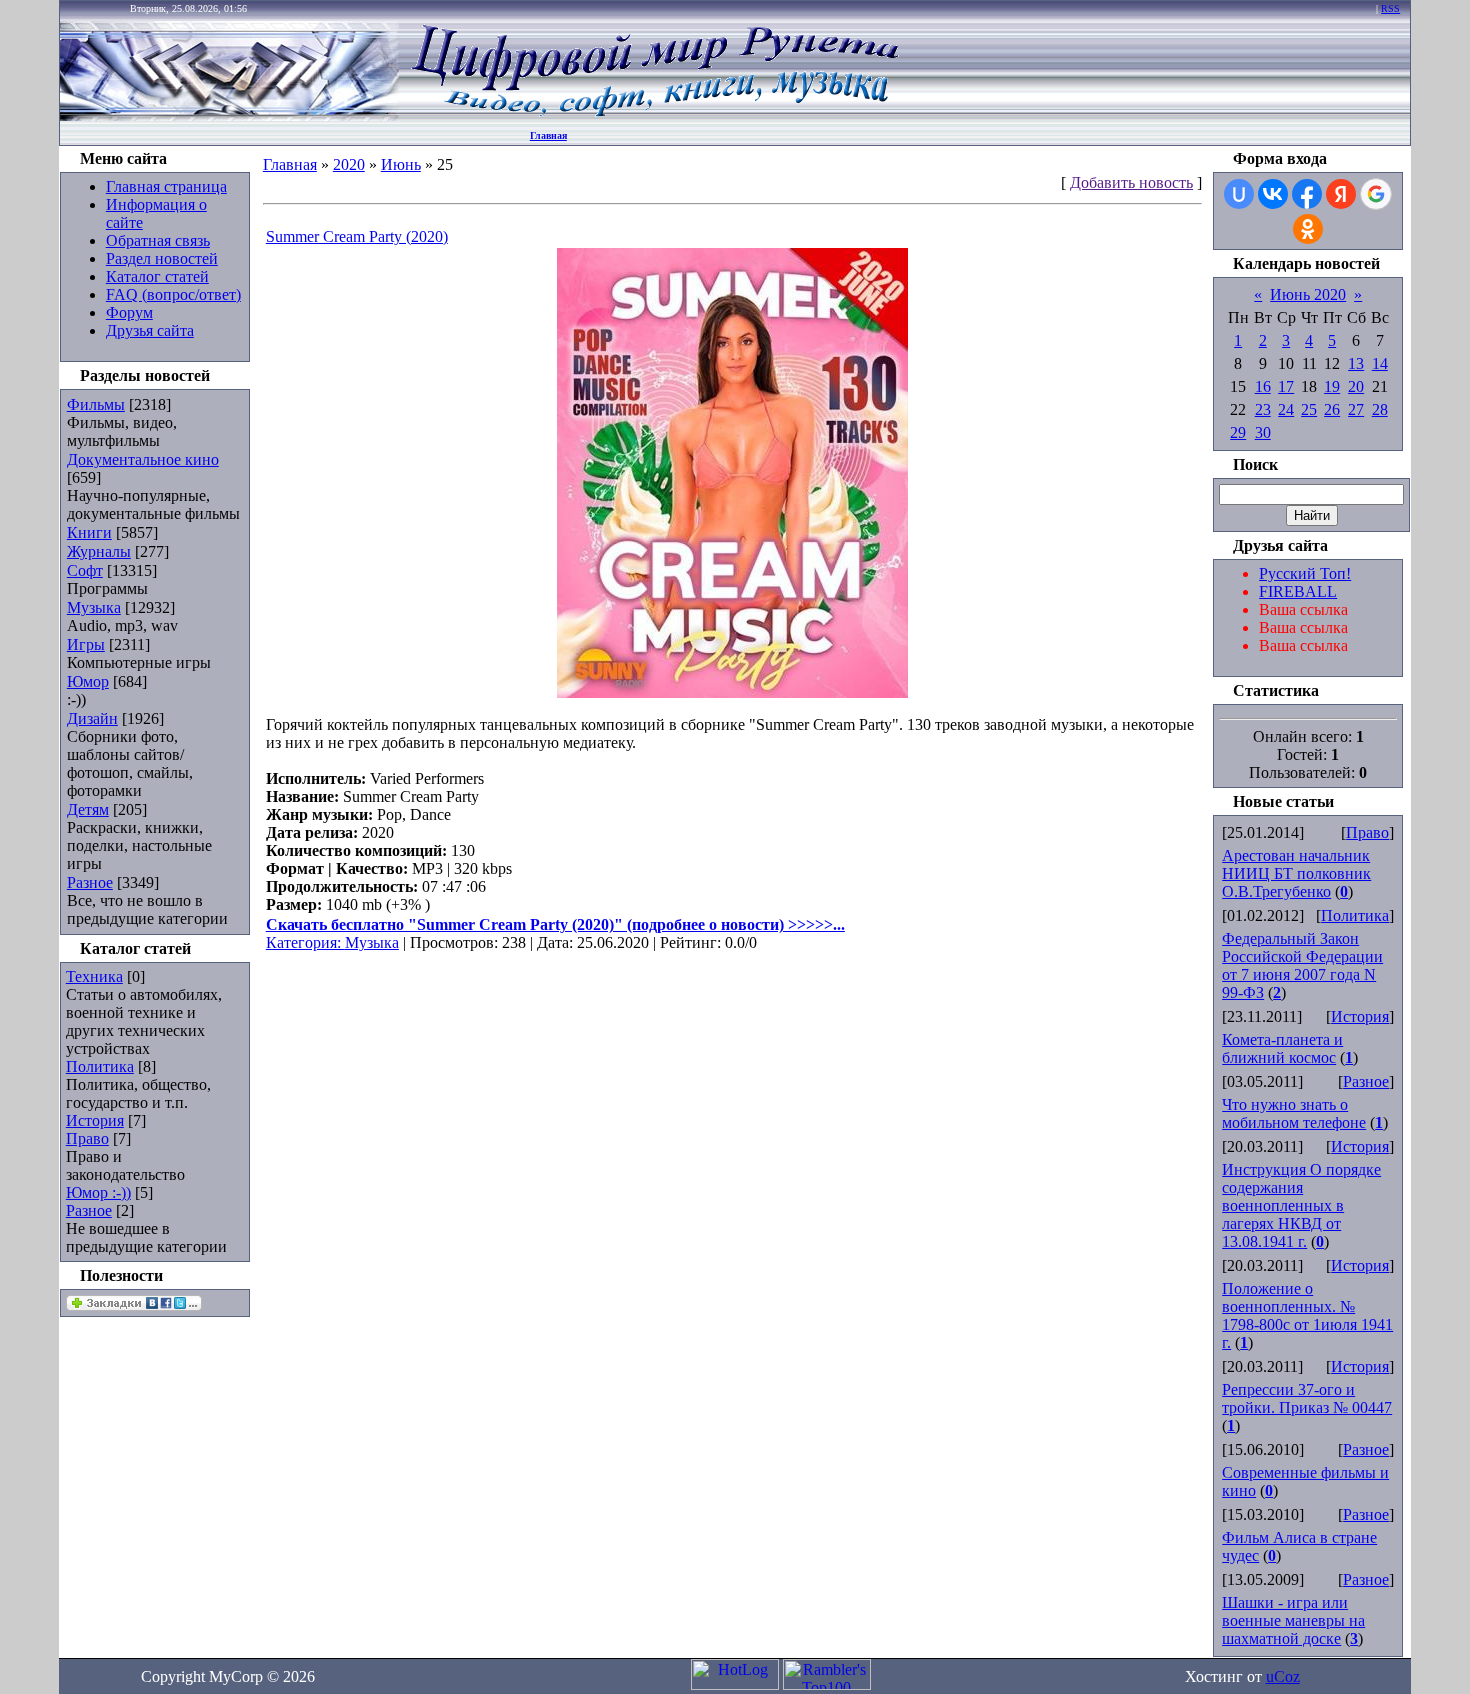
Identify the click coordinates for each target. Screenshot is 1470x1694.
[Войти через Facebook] (1307, 194)
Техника (94, 976)
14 (1380, 363)
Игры (86, 644)
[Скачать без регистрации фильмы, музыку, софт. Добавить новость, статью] (230, 115)
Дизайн (92, 718)
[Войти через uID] (1239, 194)
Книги (89, 532)
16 (1263, 386)
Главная (548, 135)
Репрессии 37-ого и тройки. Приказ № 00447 (1307, 1398)
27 (1356, 409)
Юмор (88, 681)
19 (1332, 386)
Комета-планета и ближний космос (1282, 1048)
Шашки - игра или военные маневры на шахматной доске (1293, 1620)
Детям (88, 809)
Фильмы (96, 404)
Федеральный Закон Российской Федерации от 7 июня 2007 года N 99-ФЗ (1302, 965)
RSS (1390, 8)
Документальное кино (143, 459)
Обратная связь (158, 240)
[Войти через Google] (1376, 194)
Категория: (305, 942)
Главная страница (166, 186)
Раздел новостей (162, 258)
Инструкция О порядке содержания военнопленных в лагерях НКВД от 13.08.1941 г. (1301, 1205)
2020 (349, 164)
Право (87, 1138)
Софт (85, 570)
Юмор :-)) (98, 1192)
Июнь (401, 164)
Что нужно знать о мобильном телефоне (1294, 1113)
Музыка (94, 607)
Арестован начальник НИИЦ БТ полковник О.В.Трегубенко (1296, 873)
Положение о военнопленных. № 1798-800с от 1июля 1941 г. (1307, 1315)
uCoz (1283, 1676)
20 (1356, 386)
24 (1286, 409)
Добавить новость (1131, 182)
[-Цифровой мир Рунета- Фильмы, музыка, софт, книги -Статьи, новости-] (654, 115)
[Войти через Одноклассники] (1308, 229)
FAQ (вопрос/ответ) (173, 294)
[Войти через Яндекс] (1341, 194)
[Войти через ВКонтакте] (1273, 194)
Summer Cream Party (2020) (357, 236)
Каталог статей (157, 276)
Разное (90, 882)
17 (1286, 386)
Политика (100, 1066)
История (95, 1120)
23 (1263, 409)
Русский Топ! (1305, 573)
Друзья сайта (150, 330)
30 (1263, 432)
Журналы (99, 551)
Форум (129, 312)
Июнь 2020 (1308, 294)
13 (1356, 363)
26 (1332, 409)
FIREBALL (1298, 591)
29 (1238, 432)
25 (1309, 409)
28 (1380, 409)
